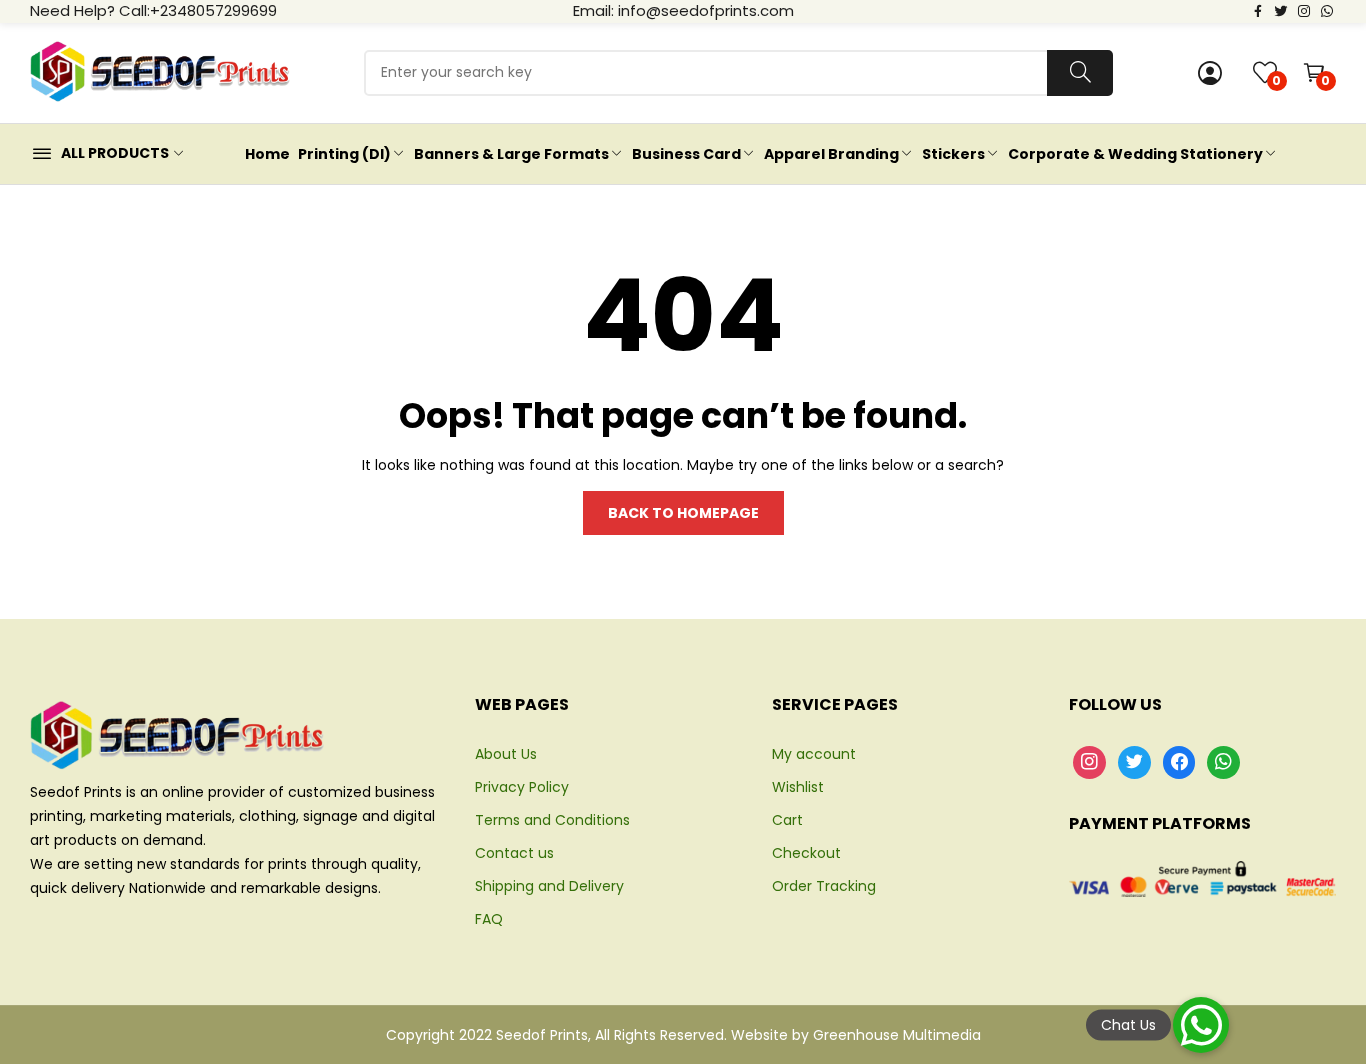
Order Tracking (824, 886)
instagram (1304, 10)
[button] (1201, 1025)
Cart (787, 820)
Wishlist (798, 787)
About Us (506, 754)
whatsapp (1327, 10)
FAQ (489, 919)
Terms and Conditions (552, 820)
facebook (1258, 10)
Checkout (806, 853)
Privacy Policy (522, 787)
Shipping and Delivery (549, 886)
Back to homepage (683, 513)
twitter (1281, 10)
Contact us (514, 853)
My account (814, 754)
